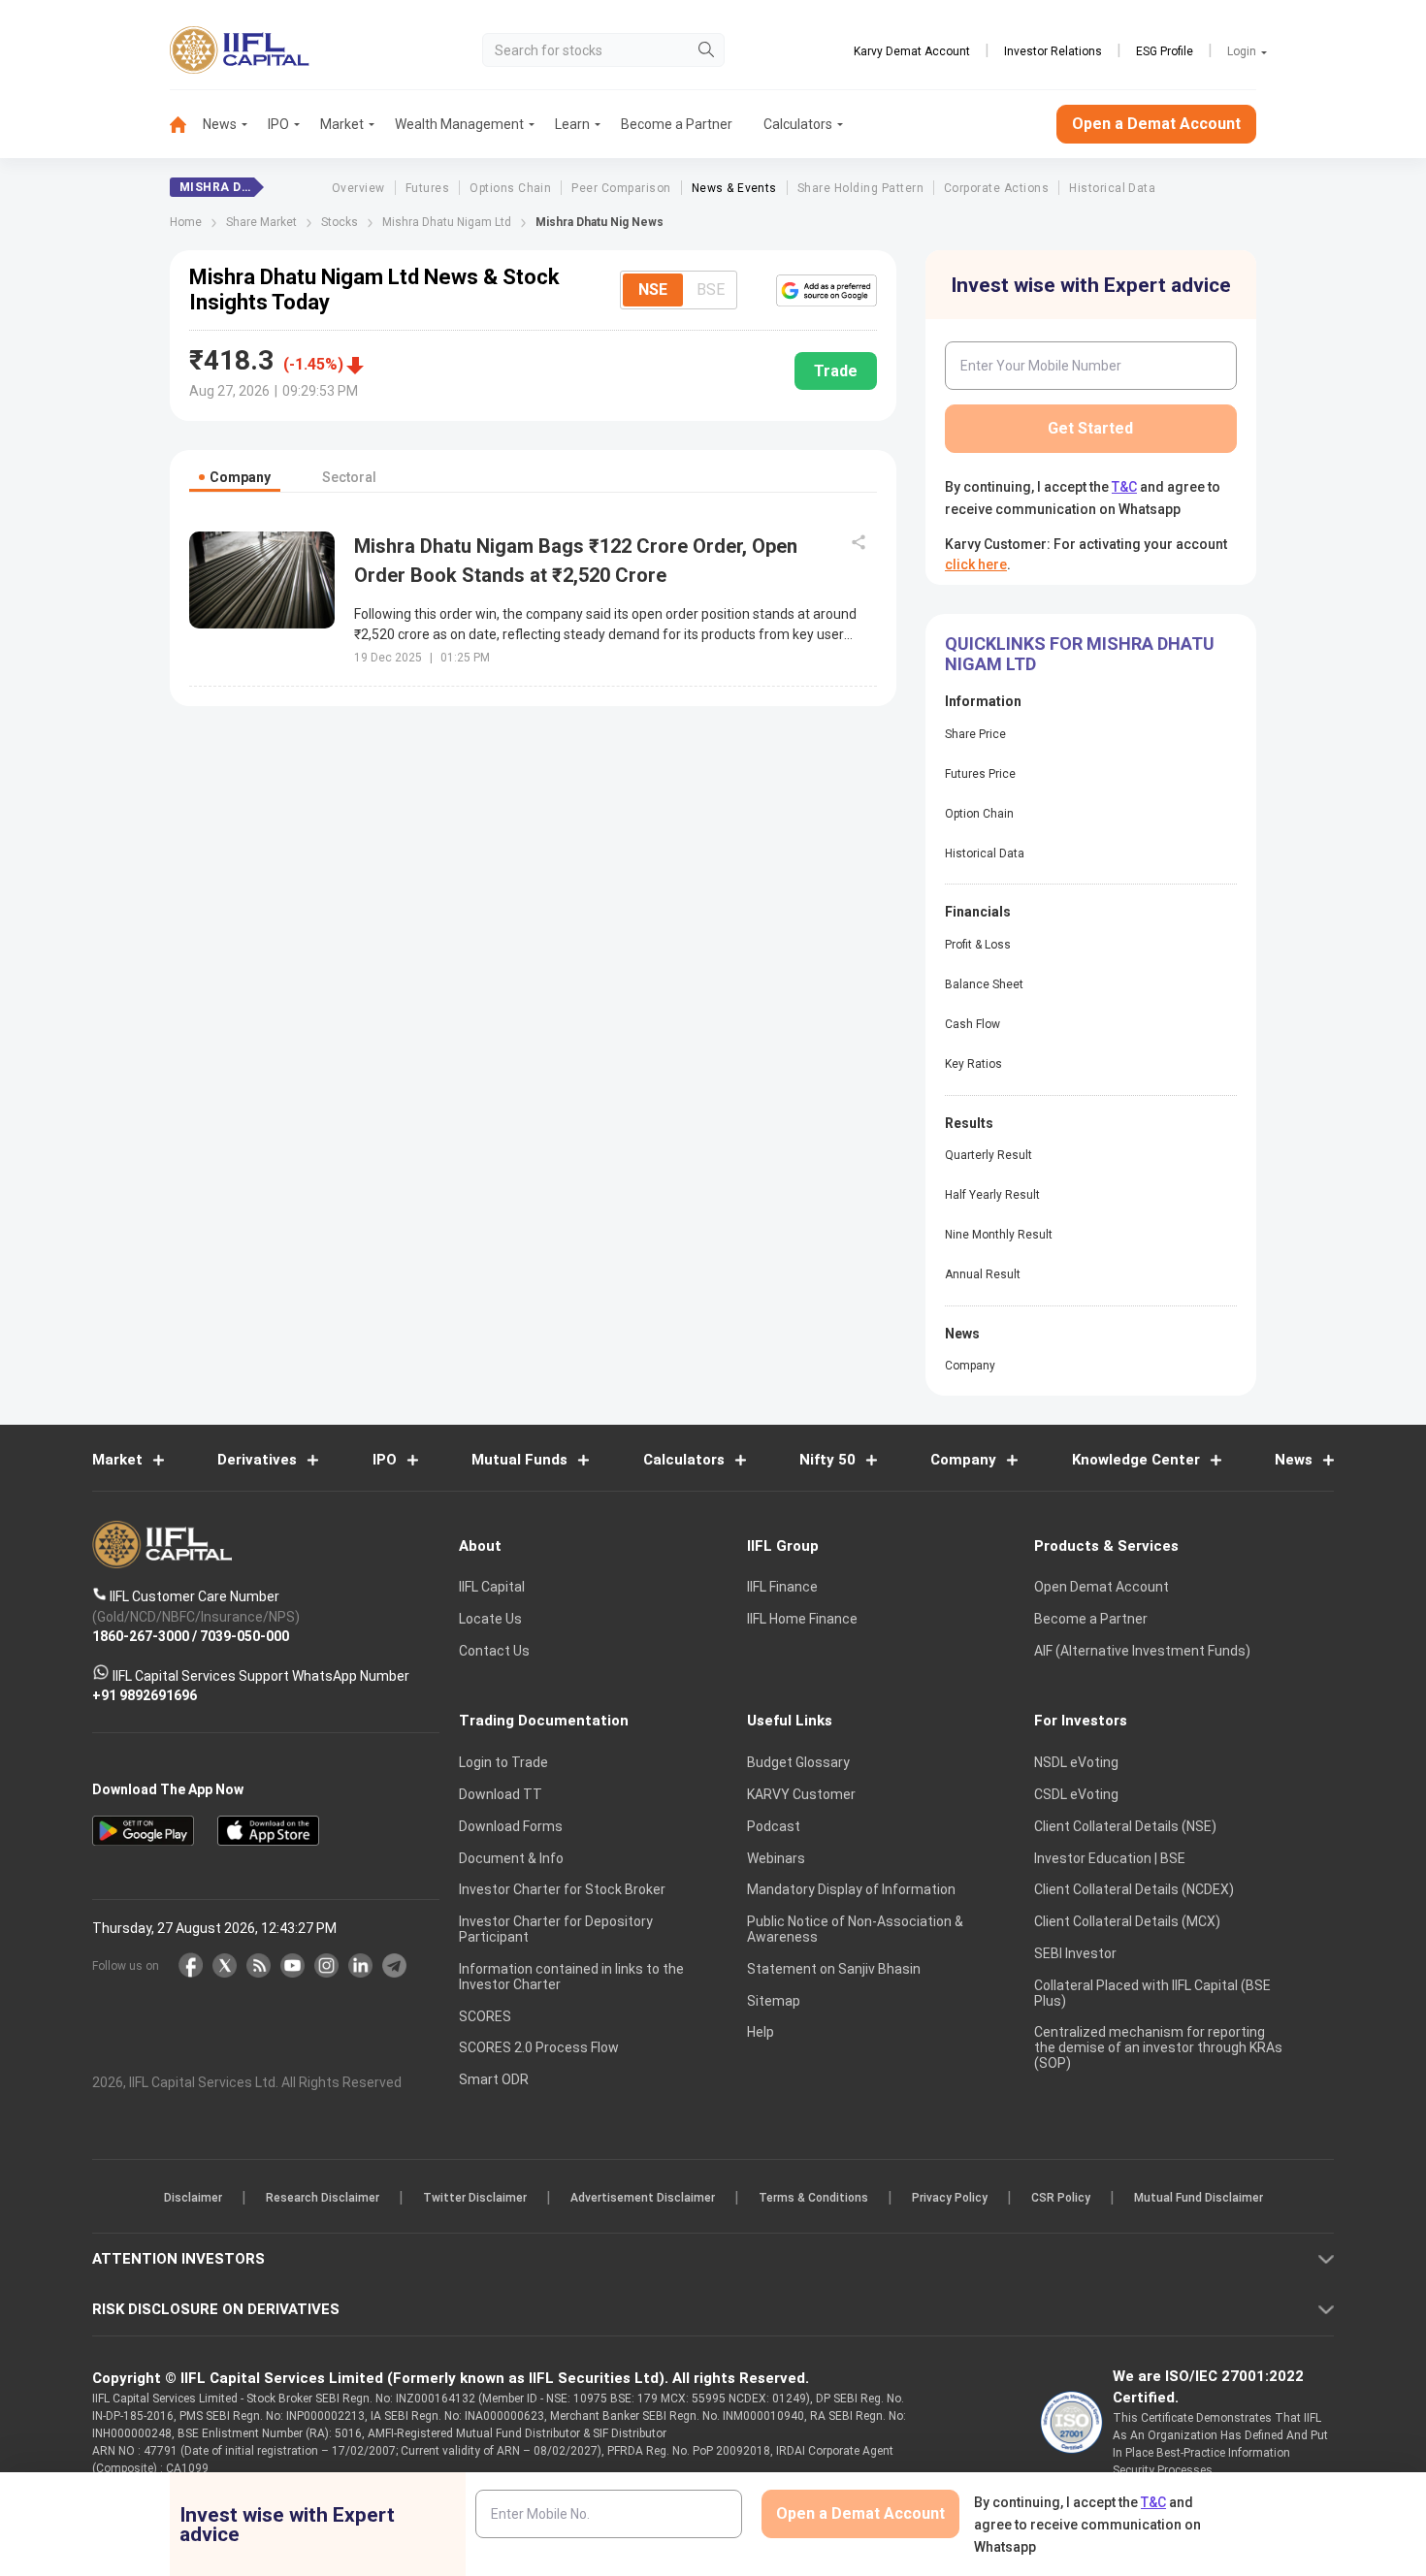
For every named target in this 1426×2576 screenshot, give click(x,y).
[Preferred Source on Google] (826, 290)
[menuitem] (186, 125)
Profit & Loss (978, 945)
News (220, 124)
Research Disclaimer (323, 2198)
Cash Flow (972, 1024)
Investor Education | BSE (1110, 1858)
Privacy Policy (950, 2198)
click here (976, 564)
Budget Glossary (798, 1762)
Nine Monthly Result (999, 1235)
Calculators (798, 124)
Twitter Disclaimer (475, 2198)
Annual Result (983, 1274)
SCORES (485, 2016)
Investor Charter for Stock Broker (562, 1889)
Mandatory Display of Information (851, 1889)
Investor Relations (1053, 51)
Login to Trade (503, 1762)
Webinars (776, 1858)
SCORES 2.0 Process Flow (539, 2047)
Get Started (1090, 428)
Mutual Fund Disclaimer (1199, 2198)
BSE (711, 290)
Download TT (501, 1794)
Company (970, 1366)
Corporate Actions (996, 188)
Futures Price (980, 774)
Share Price (975, 734)
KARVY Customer (801, 1794)
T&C (1124, 487)
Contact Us (494, 1651)
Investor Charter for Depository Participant (556, 1929)
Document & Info (511, 1858)
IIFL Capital (492, 1587)
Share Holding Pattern (860, 188)
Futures (427, 188)
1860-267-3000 (141, 1636)
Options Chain (510, 188)
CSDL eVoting (1076, 1794)
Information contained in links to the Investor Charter (571, 1977)
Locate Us (490, 1619)
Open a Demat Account (1156, 124)
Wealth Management (459, 124)
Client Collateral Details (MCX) (1127, 1921)
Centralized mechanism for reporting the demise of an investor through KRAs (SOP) (1158, 2047)
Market (342, 124)
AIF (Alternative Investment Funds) (1142, 1651)
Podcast (774, 1826)
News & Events (734, 188)
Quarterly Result (988, 1155)
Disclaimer (193, 2198)
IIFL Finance (782, 1587)
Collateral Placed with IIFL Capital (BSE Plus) (1152, 1993)
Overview (358, 188)
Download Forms (511, 1826)
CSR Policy (1061, 2198)
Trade (836, 371)
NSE (653, 290)
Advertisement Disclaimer (643, 2198)
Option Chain (979, 814)
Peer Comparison (621, 188)
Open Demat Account (1102, 1587)
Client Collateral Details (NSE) (1125, 1826)
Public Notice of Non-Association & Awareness (855, 1929)
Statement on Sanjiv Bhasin (834, 1969)
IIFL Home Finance (802, 1619)
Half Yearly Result (992, 1195)
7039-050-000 (244, 1636)
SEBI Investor (1075, 1953)
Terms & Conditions (813, 2198)
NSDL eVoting (1076, 1762)
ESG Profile (1165, 51)
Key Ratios (973, 1064)
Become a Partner (677, 124)
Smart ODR (494, 2079)
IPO (278, 124)
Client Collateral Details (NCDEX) (1134, 1889)
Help (761, 2032)
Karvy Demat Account (912, 51)
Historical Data (1112, 188)
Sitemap (774, 2001)
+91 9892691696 (145, 1695)
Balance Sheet (984, 984)
